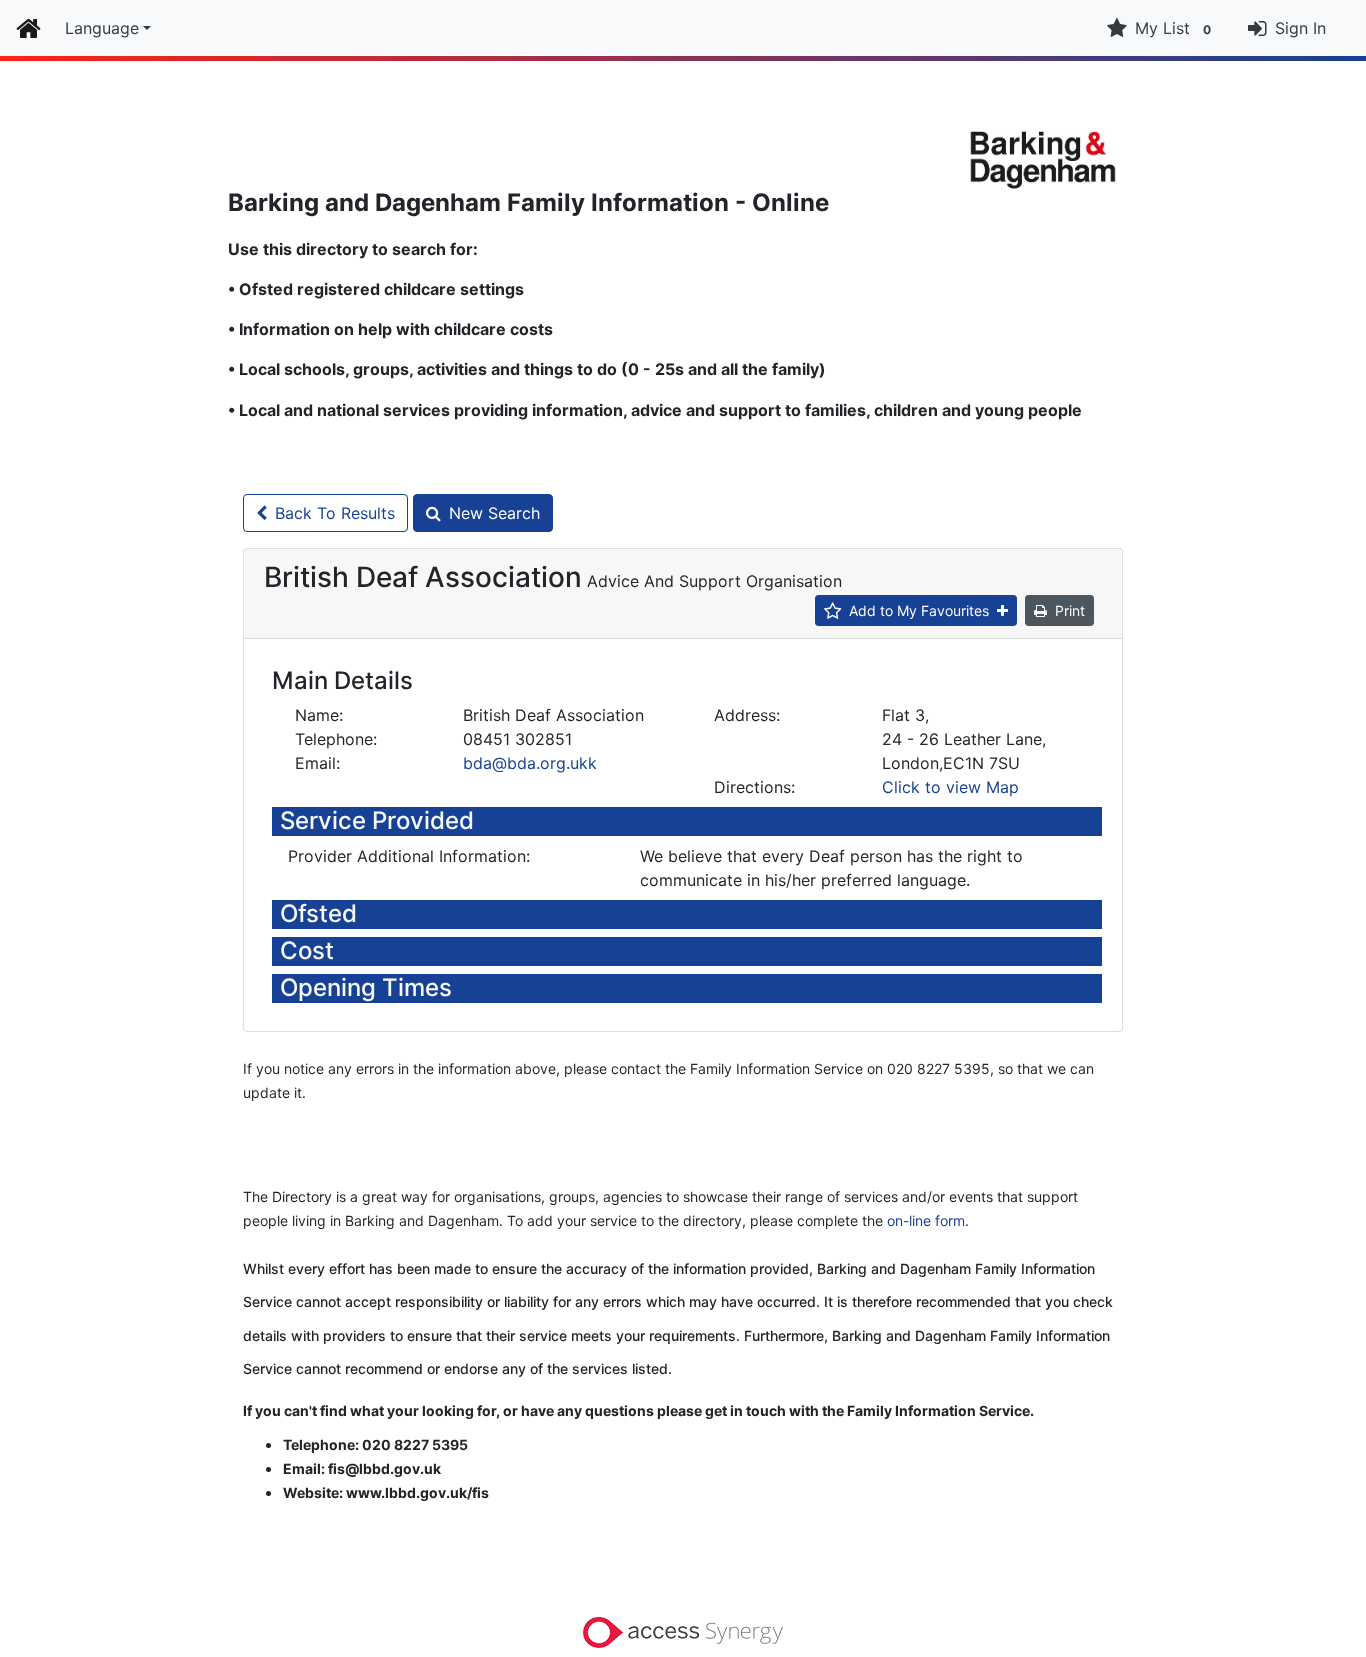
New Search (494, 513)
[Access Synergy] (683, 1631)
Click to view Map (950, 787)
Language (102, 28)
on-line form (926, 1220)
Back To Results (335, 513)
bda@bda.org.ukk (530, 763)
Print (1070, 610)
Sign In (1300, 28)
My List (1173, 28)
